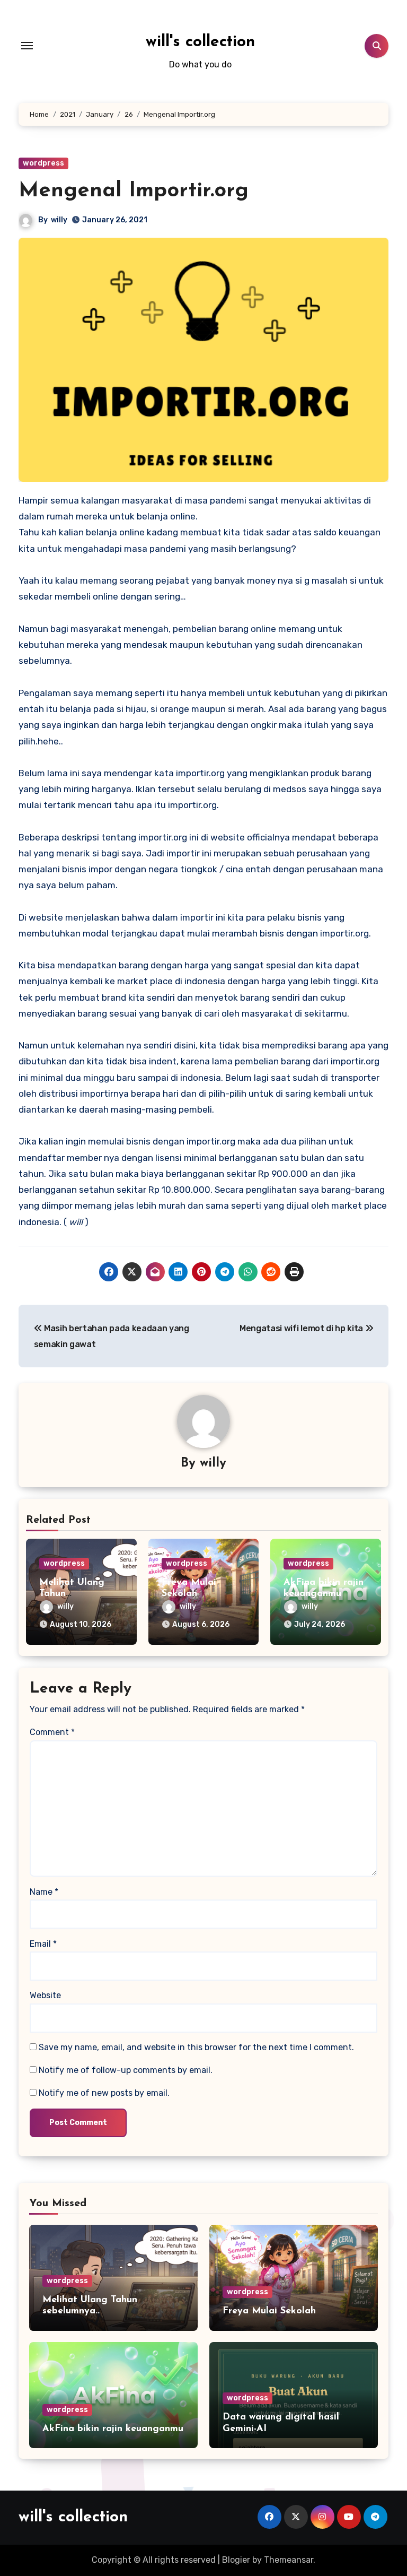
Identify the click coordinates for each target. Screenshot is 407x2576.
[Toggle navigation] (27, 46)
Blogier (236, 2560)
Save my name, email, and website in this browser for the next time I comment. (196, 2047)
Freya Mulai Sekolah (269, 2311)
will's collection (200, 42)
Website (45, 1995)
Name (44, 1892)
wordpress (43, 163)
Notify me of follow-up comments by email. (126, 2070)
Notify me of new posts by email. (104, 2093)
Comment (52, 1732)
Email (43, 1944)
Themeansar (289, 2560)
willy (59, 220)
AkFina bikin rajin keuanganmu (113, 2429)
